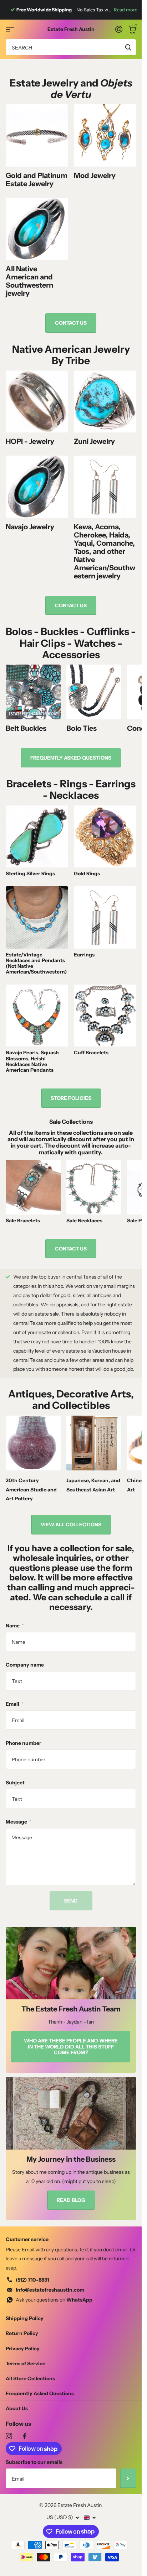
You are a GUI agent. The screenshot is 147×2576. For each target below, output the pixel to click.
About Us (17, 2408)
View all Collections (71, 1525)
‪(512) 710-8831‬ (32, 2280)
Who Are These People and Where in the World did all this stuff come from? (71, 2047)
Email (15, 1704)
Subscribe (128, 2478)
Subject (15, 1783)
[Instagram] (9, 2436)
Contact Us (71, 323)
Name (15, 1626)
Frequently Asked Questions (40, 2393)
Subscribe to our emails (34, 2462)
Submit (128, 47)
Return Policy (22, 2333)
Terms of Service (26, 2363)
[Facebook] (25, 2436)
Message (19, 1822)
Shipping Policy (25, 2318)
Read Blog (71, 2200)
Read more (126, 10)
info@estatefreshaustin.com (50, 2290)
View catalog (10, 29)
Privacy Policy (23, 2349)
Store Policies (71, 1098)
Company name (25, 1665)
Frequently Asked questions (71, 758)
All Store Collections (30, 2378)
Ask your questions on (54, 2300)
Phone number (24, 1743)
